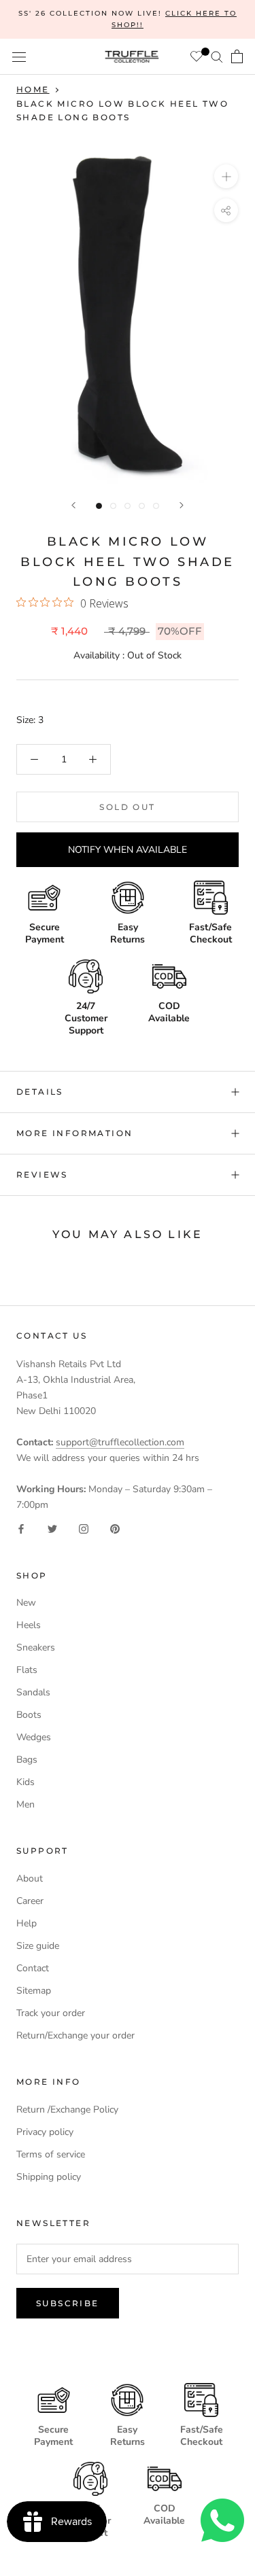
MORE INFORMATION (74, 1133)
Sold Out (127, 807)
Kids (26, 1782)
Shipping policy (49, 2177)
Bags (27, 1760)
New (26, 1603)
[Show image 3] (128, 506)
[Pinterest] (115, 1528)
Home (33, 89)
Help (27, 1923)
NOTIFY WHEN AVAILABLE (128, 850)
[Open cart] (237, 56)
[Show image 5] (156, 506)
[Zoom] (226, 176)
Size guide (38, 1946)
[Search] (217, 57)
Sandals (33, 1692)
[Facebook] (21, 1528)
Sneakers (36, 1647)
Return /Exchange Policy (67, 2110)
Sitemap (34, 1991)
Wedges (34, 1737)
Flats (27, 1670)
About (30, 1878)
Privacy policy (45, 2132)
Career (30, 1901)
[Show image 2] (113, 506)
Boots (29, 1715)
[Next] (182, 505)
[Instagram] (84, 1528)
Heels (29, 1625)
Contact (33, 1968)
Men (26, 1804)
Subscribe (68, 2303)
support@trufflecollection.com (120, 1442)
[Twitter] (52, 1528)
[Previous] (73, 505)
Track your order (51, 2013)
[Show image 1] (99, 506)
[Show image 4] (142, 506)
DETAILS (40, 1092)
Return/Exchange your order (75, 2035)
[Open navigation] (19, 57)
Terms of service (51, 2154)
